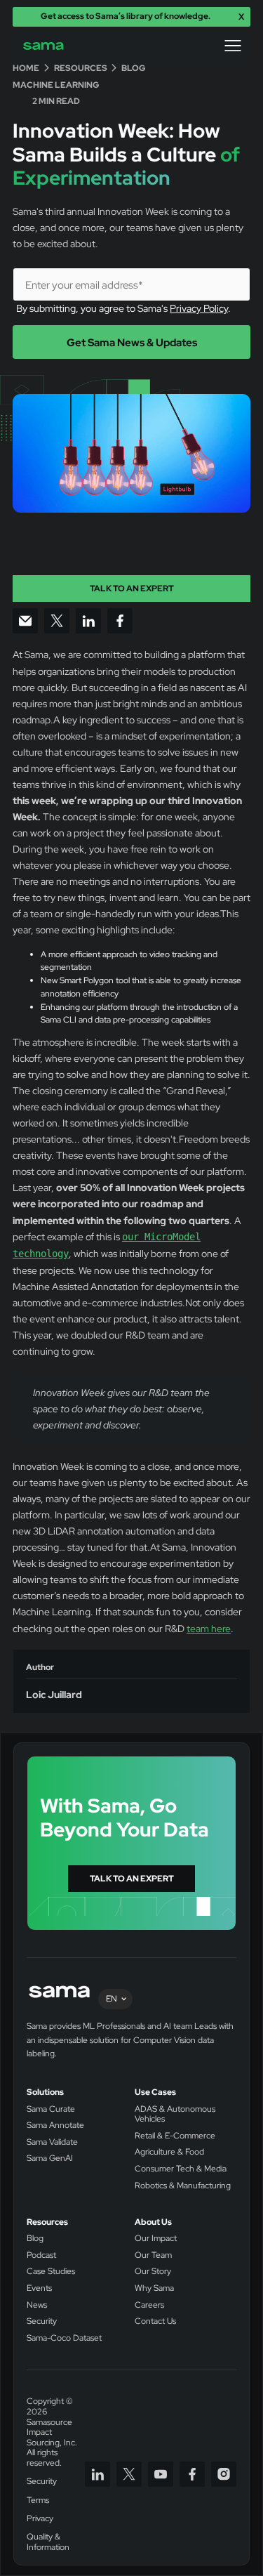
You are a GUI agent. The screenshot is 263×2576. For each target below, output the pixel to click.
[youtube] (161, 2474)
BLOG (134, 68)
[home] (53, 46)
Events (39, 2288)
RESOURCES (81, 68)
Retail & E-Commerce (175, 2136)
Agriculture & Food (169, 2152)
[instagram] (224, 2474)
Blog (35, 2239)
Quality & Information (48, 2542)
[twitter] (129, 2474)
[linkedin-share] (88, 621)
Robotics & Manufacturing (183, 2186)
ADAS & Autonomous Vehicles (175, 2114)
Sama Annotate (55, 2125)
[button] (233, 46)
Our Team (153, 2255)
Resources (47, 2222)
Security (42, 2321)
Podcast (41, 2255)
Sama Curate (51, 2109)
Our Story (153, 2272)
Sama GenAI (50, 2158)
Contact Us (155, 2321)
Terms (38, 2501)
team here (209, 1628)
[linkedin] (97, 2474)
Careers (149, 2305)
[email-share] (25, 621)
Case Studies (51, 2272)
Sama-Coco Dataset (64, 2338)
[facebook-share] (120, 621)
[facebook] (192, 2474)
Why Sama (154, 2288)
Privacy (40, 2519)
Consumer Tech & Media (181, 2169)
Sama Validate (52, 2142)
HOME (26, 68)
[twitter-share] (57, 621)
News (37, 2305)
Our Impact (156, 2239)
